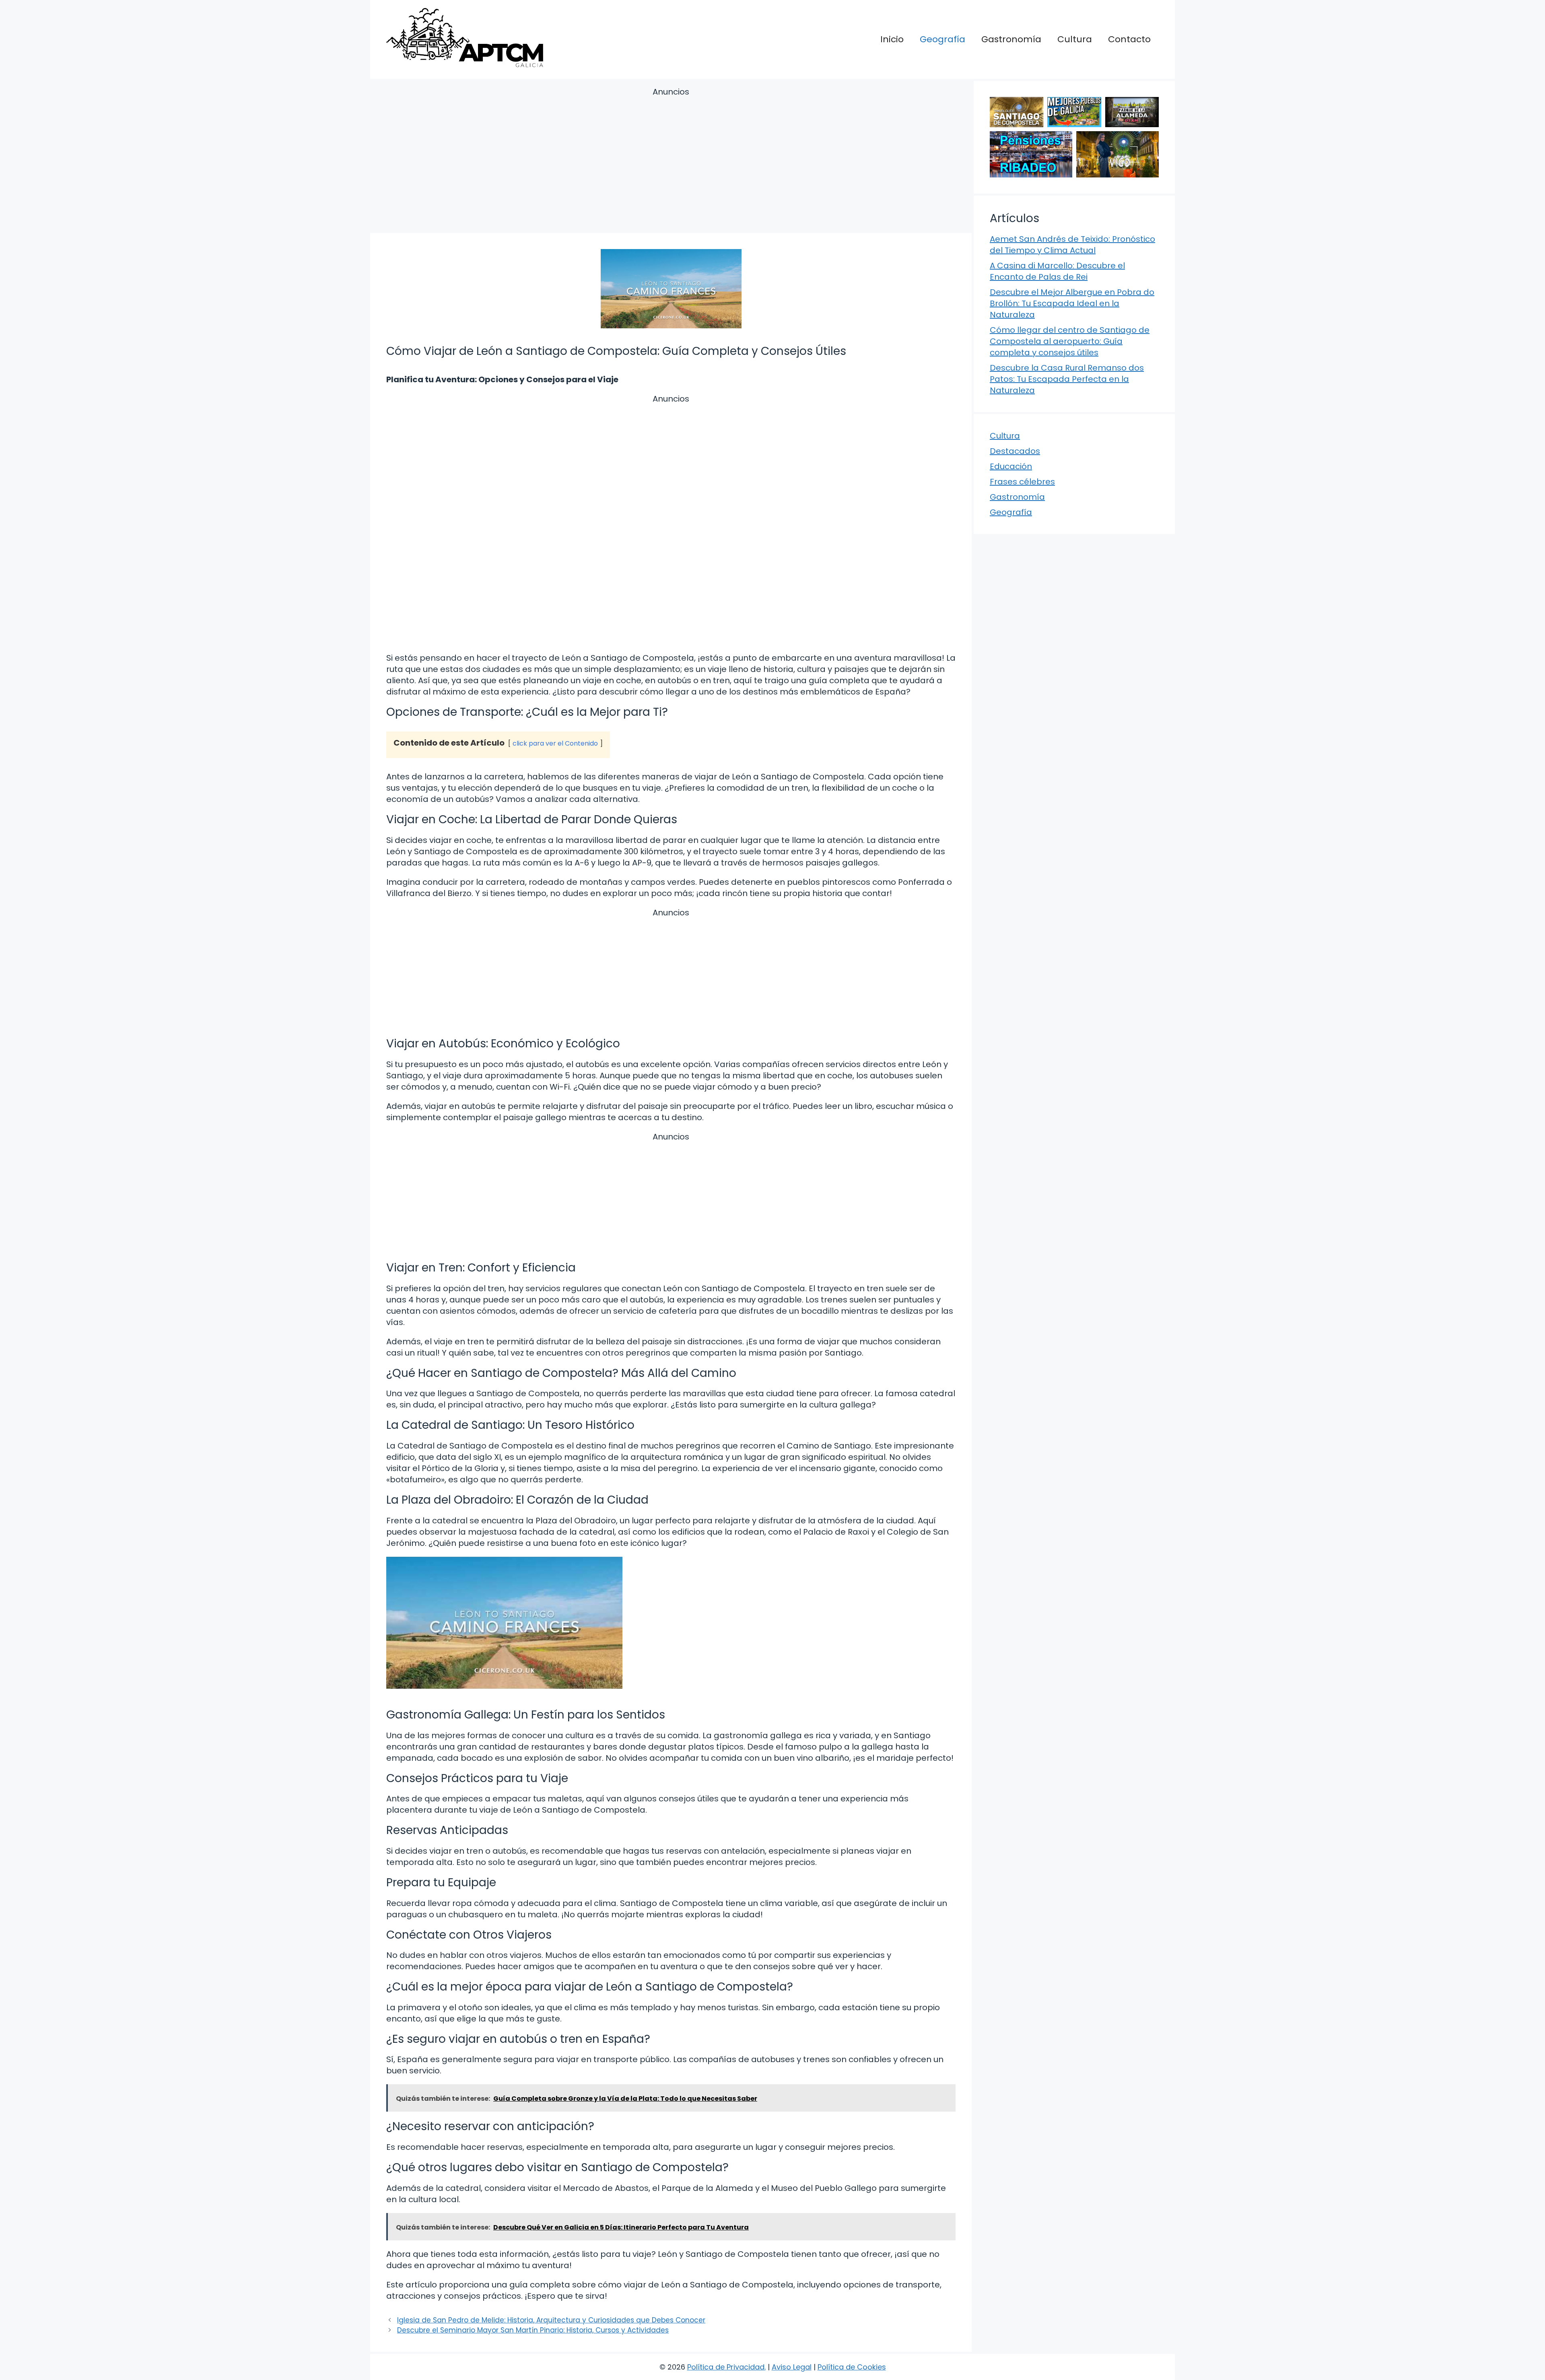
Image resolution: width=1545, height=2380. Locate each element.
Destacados (1015, 451)
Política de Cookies (852, 2367)
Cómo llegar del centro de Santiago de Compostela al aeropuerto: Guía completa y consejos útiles (1070, 341)
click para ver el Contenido (555, 743)
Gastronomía (1011, 39)
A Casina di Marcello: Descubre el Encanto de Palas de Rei (1057, 271)
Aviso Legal (792, 2367)
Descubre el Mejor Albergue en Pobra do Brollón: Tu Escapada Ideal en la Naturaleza (1072, 303)
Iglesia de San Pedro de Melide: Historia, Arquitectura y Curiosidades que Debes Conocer (551, 2320)
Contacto (1129, 39)
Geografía (942, 39)
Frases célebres (1022, 482)
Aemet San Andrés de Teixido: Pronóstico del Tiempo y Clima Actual (1072, 245)
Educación (1011, 466)
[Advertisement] (671, 162)
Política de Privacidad (726, 2367)
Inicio (892, 39)
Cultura (1075, 39)
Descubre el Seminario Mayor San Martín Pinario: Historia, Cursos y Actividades (533, 2330)
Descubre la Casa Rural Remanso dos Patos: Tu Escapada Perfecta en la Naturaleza (1067, 379)
